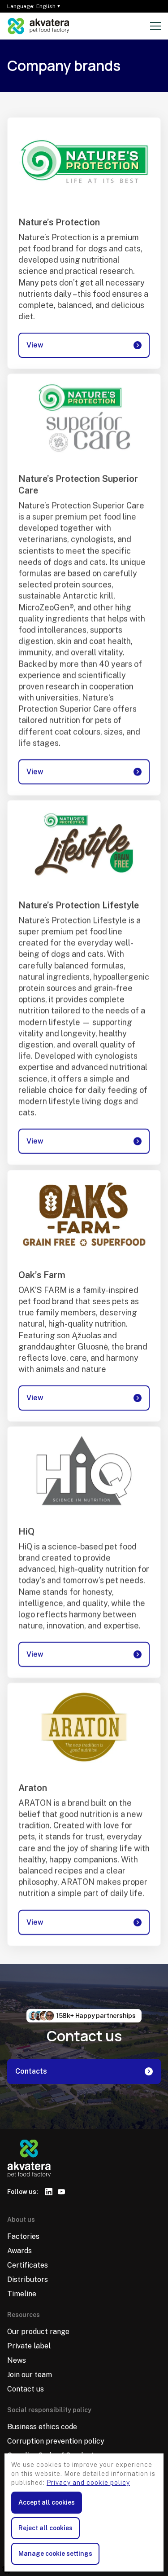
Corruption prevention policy (56, 2441)
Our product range (38, 2332)
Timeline (22, 2294)
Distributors (28, 2279)
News (17, 2360)
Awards (19, 2251)
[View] (84, 162)
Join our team (30, 2375)
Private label (29, 2346)
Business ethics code (42, 2427)
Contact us (26, 2389)
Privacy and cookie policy (88, 2483)
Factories (23, 2236)
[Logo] (39, 26)
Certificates (28, 2265)
